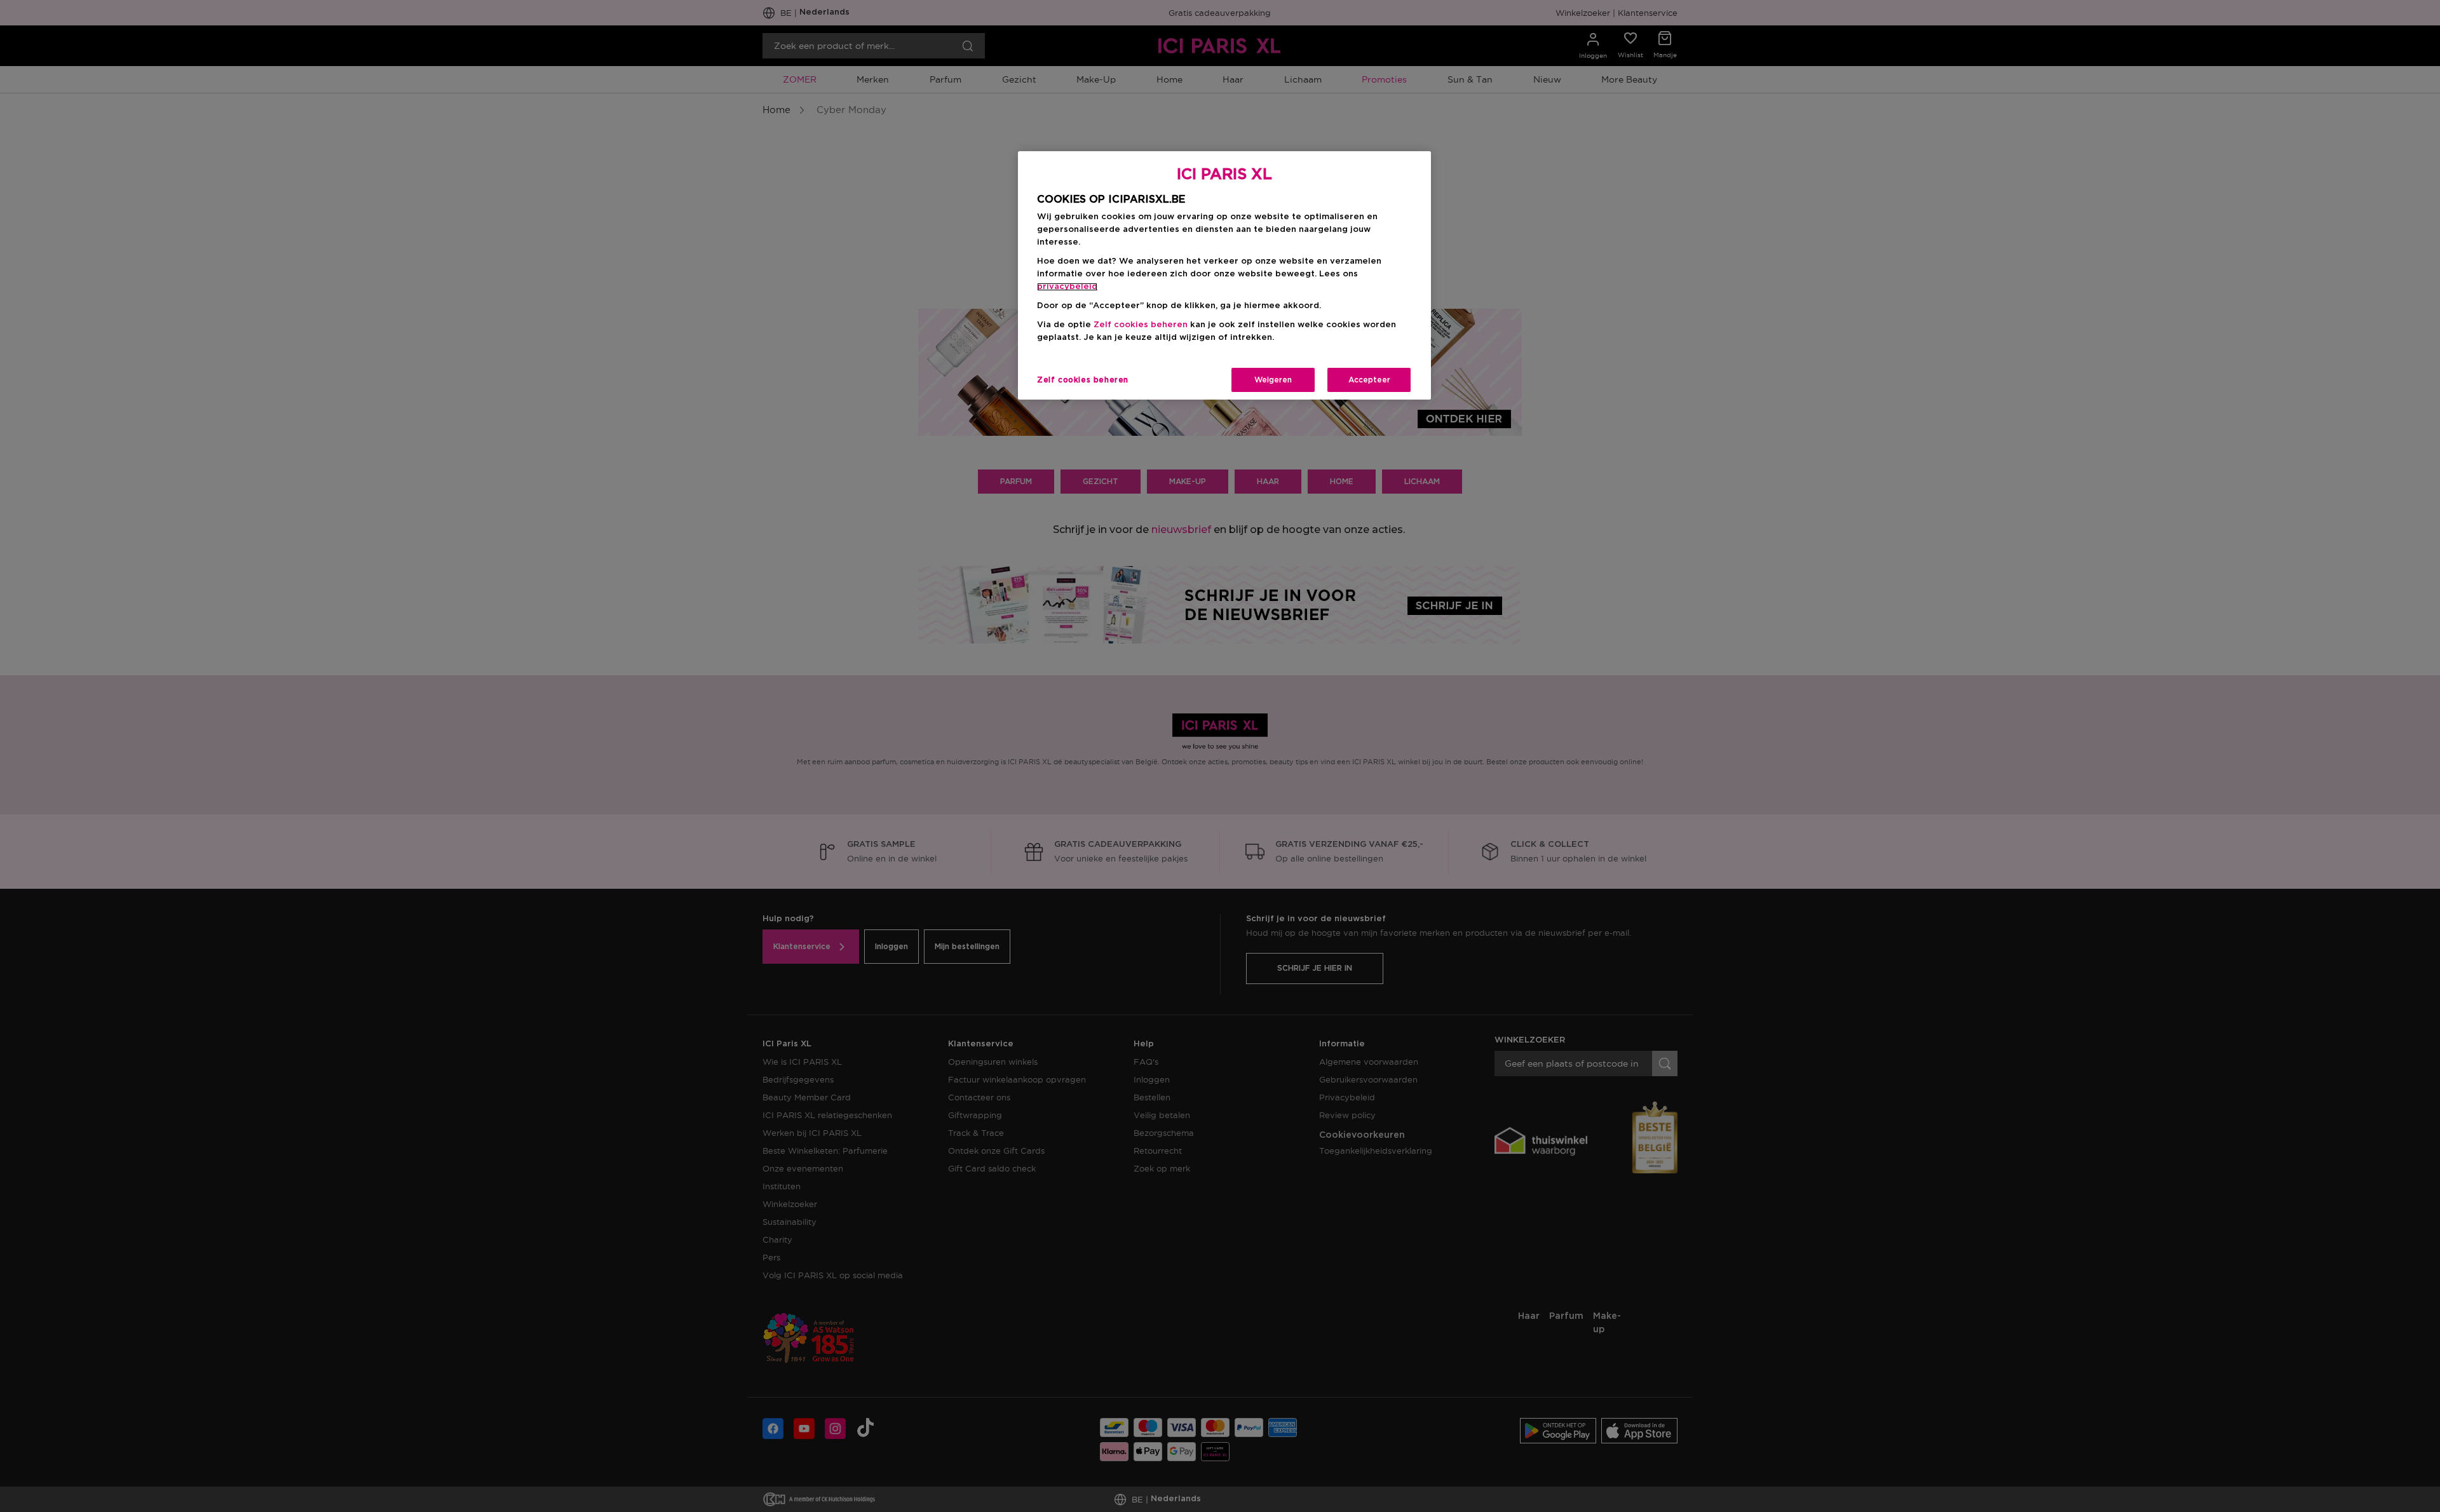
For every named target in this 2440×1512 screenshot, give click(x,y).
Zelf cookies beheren (1083, 380)
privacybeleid (1067, 287)
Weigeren (1273, 380)
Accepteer (1369, 380)
